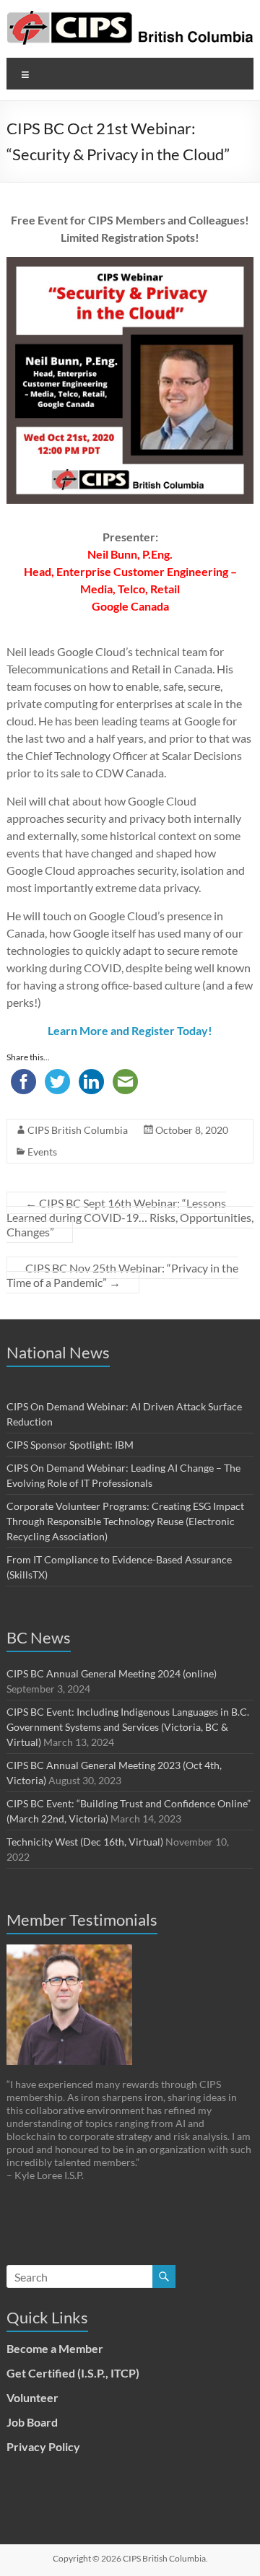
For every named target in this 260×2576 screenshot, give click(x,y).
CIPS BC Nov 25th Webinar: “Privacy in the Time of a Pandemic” (122, 1275)
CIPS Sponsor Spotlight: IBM (70, 1445)
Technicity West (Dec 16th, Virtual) (85, 1842)
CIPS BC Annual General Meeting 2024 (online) (112, 1673)
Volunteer (32, 2397)
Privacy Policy (43, 2446)
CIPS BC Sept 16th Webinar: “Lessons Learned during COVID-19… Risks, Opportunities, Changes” (130, 1217)
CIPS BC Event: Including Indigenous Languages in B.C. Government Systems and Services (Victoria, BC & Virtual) (128, 1727)
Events (42, 1152)
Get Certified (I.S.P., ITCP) (73, 2373)
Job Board (32, 2422)
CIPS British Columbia (78, 1130)
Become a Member (55, 2348)
